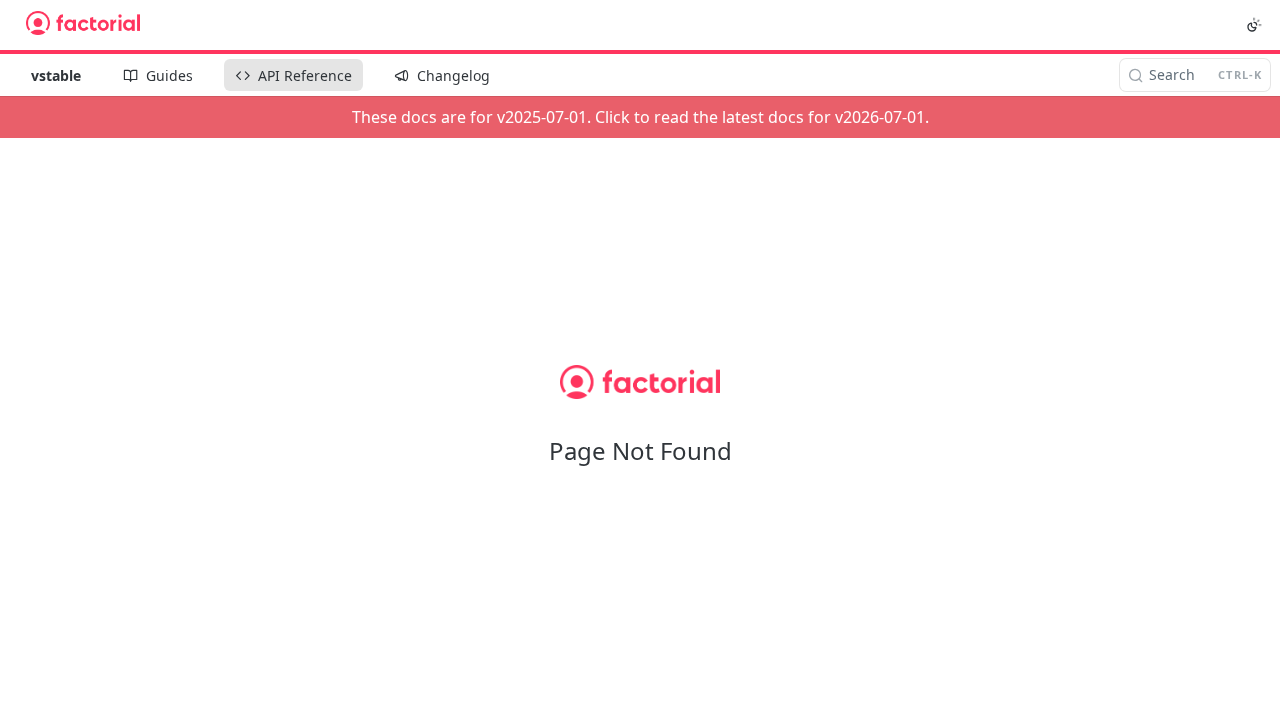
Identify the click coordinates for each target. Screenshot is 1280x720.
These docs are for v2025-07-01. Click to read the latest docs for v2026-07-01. (640, 117)
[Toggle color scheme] (1254, 25)
